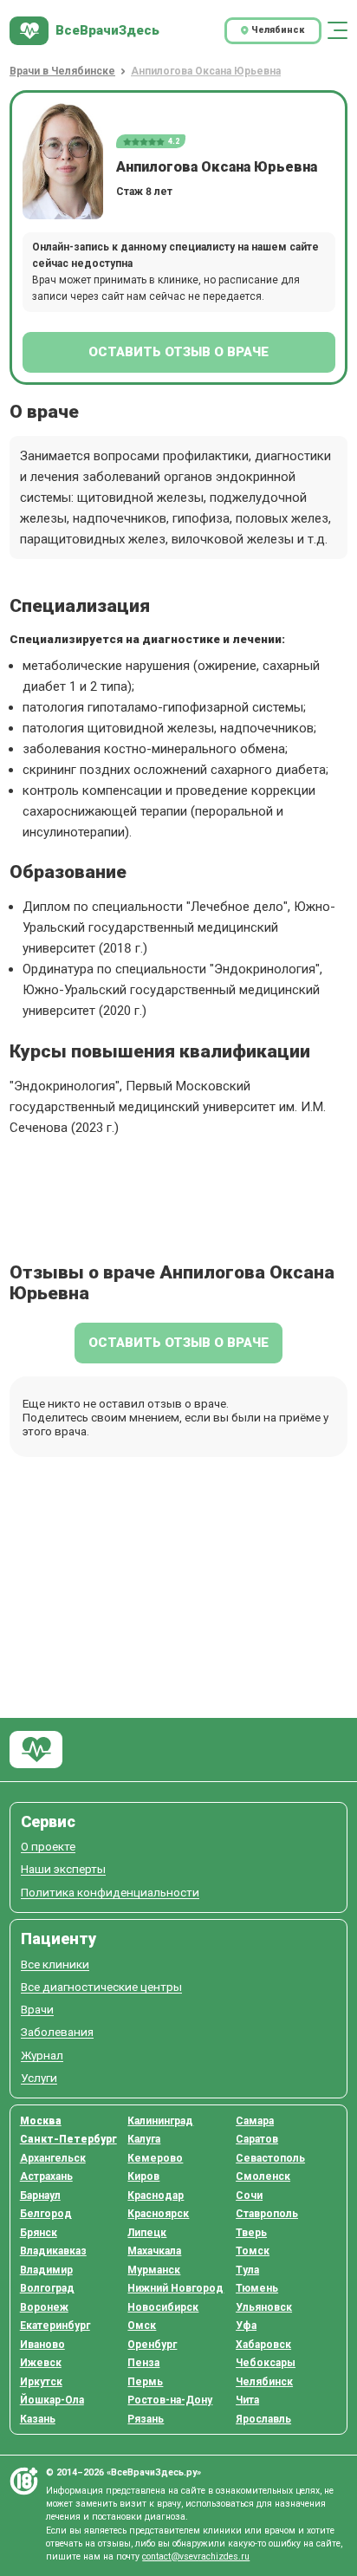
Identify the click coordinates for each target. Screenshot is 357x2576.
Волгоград (47, 2288)
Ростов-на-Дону (170, 2400)
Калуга (144, 2139)
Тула (247, 2270)
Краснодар (156, 2195)
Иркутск (41, 2382)
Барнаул (40, 2195)
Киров (143, 2176)
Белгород (46, 2214)
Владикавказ (53, 2251)
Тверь (251, 2233)
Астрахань (46, 2176)
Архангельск (53, 2158)
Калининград (160, 2121)
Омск (142, 2326)
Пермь (145, 2382)
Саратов (257, 2139)
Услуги (39, 2078)
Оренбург (152, 2345)
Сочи (249, 2195)
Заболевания (57, 2032)
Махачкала (154, 2251)
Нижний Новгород (175, 2288)
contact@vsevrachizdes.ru (196, 2556)
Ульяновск (264, 2307)
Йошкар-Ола (52, 2400)
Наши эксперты (63, 1869)
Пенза (143, 2363)
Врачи (37, 2010)
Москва (41, 2121)
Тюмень (257, 2288)
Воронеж (44, 2307)
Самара (255, 2121)
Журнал (42, 2056)
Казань (38, 2419)
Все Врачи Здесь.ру (36, 1750)
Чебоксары (266, 2363)
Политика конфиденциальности (110, 1893)
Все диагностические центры (101, 1987)
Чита (247, 2400)
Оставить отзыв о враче (178, 352)
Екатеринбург (55, 2326)
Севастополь (270, 2158)
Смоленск (263, 2176)
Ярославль (263, 2419)
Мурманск (154, 2270)
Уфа (246, 2326)
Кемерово (155, 2158)
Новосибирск (163, 2307)
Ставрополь (267, 2214)
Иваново (42, 2345)
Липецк (147, 2233)
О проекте (48, 1847)
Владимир (46, 2270)
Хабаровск (263, 2345)
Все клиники (55, 1965)
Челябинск (264, 2382)
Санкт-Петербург (68, 2139)
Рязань (146, 2419)
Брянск (39, 2233)
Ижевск (41, 2363)
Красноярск (158, 2214)
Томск (253, 2251)
